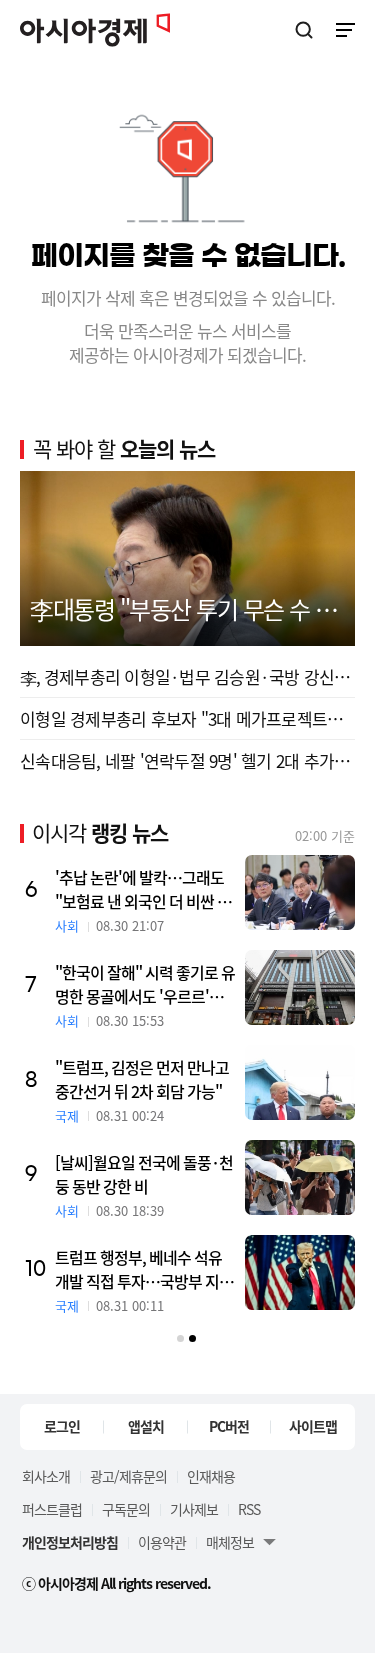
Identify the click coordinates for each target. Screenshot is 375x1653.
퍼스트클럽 (52, 1509)
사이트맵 (313, 1426)
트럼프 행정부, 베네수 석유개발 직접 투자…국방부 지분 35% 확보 (144, 1269)
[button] (180, 1338)
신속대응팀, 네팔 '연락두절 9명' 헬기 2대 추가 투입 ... (187, 760)
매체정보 (230, 1542)
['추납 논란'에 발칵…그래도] (300, 892)
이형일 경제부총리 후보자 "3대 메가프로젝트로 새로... (187, 718)
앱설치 (146, 1426)
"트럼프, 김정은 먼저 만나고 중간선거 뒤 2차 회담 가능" (142, 1079)
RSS (249, 1509)
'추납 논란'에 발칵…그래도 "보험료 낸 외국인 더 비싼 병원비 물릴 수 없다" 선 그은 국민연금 (144, 889)
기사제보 (194, 1509)
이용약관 (162, 1542)
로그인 (62, 1426)
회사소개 (46, 1476)
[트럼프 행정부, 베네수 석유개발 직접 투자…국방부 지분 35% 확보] (300, 1272)
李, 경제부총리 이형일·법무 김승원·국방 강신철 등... (187, 676)
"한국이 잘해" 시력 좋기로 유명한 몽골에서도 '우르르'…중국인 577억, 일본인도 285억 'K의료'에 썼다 (145, 984)
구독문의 (126, 1509)
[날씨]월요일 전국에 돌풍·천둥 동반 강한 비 (144, 1174)
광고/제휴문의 (128, 1476)
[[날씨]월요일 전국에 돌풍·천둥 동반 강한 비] (300, 1177)
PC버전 (229, 1426)
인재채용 (211, 1476)
